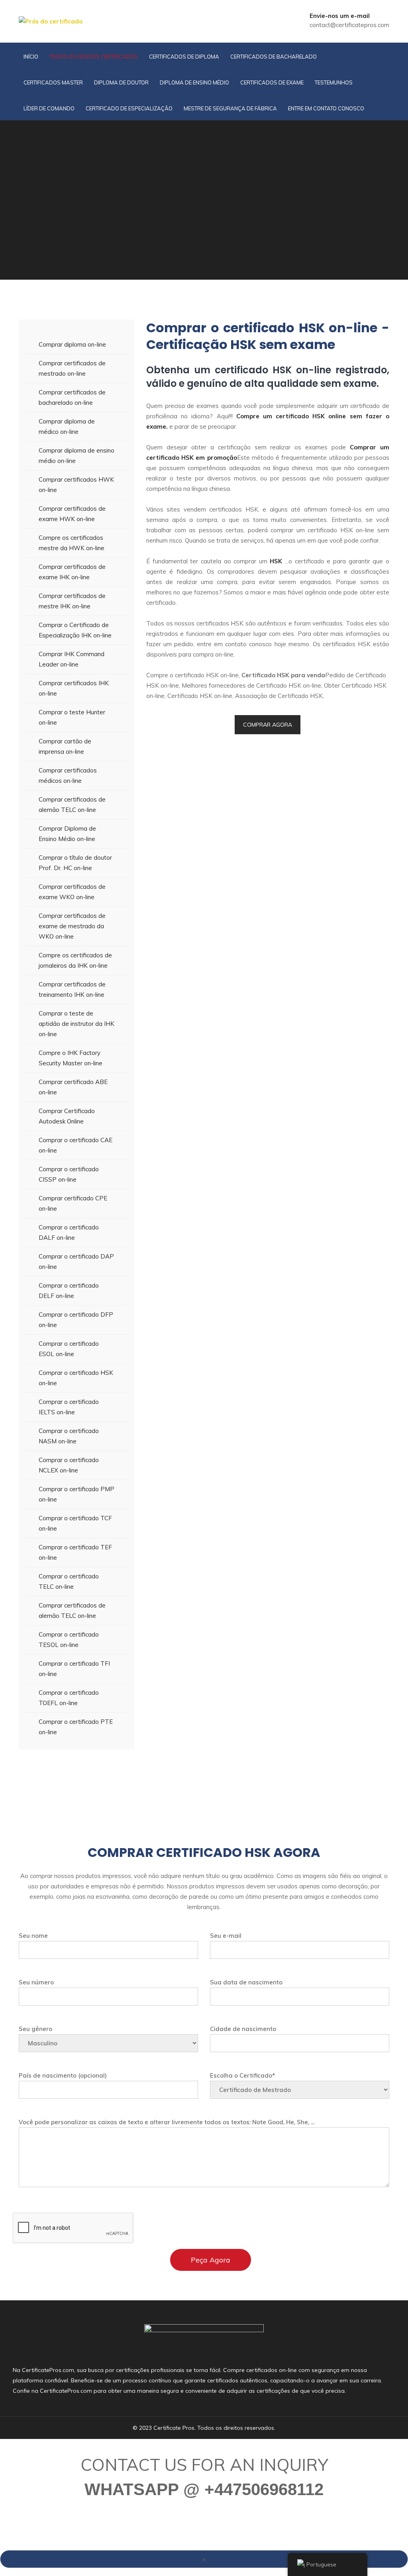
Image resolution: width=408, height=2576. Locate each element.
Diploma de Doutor (121, 82)
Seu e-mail (226, 1936)
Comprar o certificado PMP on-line (76, 1494)
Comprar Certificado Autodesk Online (67, 1116)
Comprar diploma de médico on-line (67, 426)
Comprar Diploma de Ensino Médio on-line (67, 834)
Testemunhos (334, 82)
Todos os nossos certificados (94, 57)
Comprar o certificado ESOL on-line (69, 1349)
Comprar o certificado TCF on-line (75, 1523)
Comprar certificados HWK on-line (76, 485)
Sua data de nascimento (246, 1982)
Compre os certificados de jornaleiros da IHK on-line (75, 960)
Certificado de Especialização (129, 108)
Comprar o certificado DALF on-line (69, 1232)
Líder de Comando (49, 108)
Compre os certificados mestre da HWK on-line (72, 543)
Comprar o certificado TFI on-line (74, 1669)
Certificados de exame (272, 82)
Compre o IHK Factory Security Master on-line (71, 1058)
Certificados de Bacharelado (274, 57)
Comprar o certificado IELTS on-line (69, 1407)
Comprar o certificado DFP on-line (76, 1320)
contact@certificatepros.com (349, 25)
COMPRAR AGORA (268, 725)
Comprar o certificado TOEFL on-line (69, 1698)
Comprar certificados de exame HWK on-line (72, 514)
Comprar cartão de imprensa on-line (65, 746)
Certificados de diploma (184, 57)
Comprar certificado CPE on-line (73, 1203)
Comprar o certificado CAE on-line (76, 1145)
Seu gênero (35, 2029)
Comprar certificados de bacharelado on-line (72, 397)
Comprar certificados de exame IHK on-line (72, 572)
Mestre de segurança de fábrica (230, 108)
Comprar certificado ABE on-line (73, 1087)
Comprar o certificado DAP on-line (76, 1262)
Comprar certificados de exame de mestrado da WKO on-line (72, 926)
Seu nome (33, 1936)
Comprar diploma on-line (72, 344)
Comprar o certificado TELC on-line (69, 1581)
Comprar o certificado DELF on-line (69, 1291)
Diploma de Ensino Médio (194, 82)
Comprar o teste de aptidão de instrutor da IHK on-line (76, 1024)
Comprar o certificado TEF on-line (75, 1552)
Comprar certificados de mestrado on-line (72, 368)
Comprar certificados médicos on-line (68, 775)
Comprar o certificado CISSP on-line (69, 1174)
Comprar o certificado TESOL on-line (69, 1640)
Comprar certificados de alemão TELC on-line (72, 805)
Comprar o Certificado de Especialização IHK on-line (75, 630)
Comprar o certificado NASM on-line (69, 1436)
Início (31, 57)
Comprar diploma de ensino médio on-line (76, 456)
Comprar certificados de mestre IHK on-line (72, 601)
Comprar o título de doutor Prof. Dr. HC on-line (75, 863)
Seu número (36, 1982)
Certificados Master (53, 82)
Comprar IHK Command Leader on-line (72, 659)
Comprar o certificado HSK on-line (76, 1378)
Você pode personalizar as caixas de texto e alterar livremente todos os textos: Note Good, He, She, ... (167, 2122)
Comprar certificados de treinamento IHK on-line (72, 989)
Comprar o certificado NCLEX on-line (69, 1465)
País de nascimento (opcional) (63, 2075)
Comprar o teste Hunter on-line (72, 717)
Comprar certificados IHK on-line (74, 688)
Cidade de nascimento (243, 2029)
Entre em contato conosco (326, 108)
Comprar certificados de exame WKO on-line (72, 892)
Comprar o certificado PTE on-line (76, 1727)
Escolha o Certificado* (242, 2075)
